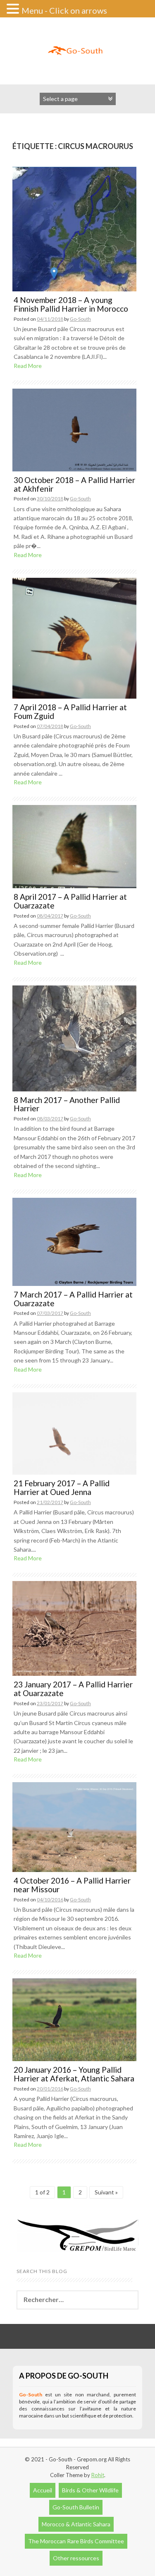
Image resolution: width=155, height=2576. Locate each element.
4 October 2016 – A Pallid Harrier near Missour (72, 1885)
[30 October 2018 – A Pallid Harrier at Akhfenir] (74, 429)
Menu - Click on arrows (64, 10)
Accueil (43, 2490)
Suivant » (106, 2192)
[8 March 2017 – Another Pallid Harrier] (74, 1037)
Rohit (98, 2475)
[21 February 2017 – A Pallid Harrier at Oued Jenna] (74, 1433)
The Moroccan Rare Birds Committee (76, 2541)
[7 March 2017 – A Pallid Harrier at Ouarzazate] (74, 1241)
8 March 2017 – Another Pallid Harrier (67, 1104)
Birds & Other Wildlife (90, 2490)
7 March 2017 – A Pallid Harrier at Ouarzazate (73, 1299)
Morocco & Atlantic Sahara (76, 2524)
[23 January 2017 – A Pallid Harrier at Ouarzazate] (74, 1628)
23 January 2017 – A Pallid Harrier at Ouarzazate (73, 1689)
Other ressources (76, 2558)
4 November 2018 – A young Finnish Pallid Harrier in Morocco (71, 304)
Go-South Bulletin (76, 2507)
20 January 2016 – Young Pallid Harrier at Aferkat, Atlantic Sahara (74, 2074)
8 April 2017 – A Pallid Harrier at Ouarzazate (70, 901)
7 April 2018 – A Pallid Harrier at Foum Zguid (70, 711)
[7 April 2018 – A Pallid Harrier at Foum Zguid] (74, 637)
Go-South (80, 319)
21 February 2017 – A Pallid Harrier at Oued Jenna (62, 1487)
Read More (28, 366)
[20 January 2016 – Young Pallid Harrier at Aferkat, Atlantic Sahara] (74, 2019)
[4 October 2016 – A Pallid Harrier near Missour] (74, 1826)
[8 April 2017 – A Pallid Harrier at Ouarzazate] (74, 846)
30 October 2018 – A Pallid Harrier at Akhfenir (74, 484)
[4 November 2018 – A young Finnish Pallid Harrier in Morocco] (74, 228)
